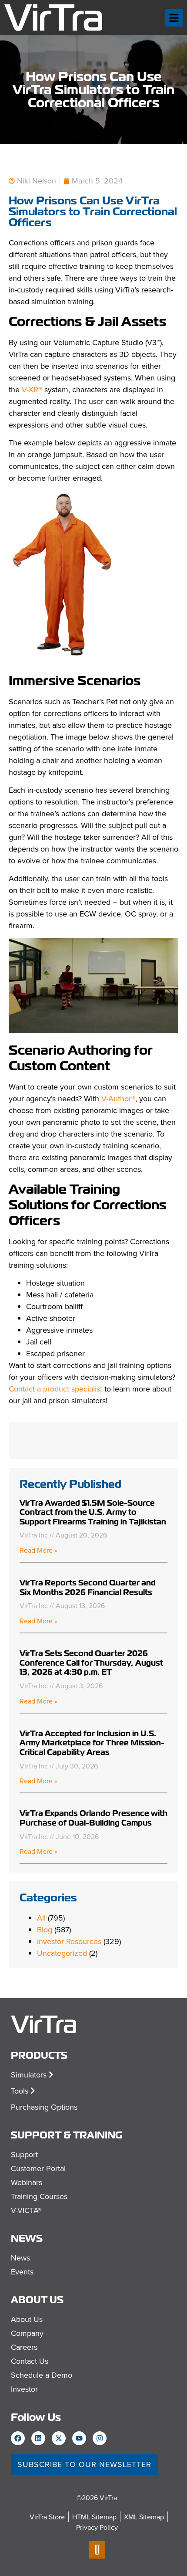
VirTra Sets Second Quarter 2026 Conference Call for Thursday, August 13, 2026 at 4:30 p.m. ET (91, 1663)
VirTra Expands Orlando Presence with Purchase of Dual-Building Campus (93, 1818)
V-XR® (32, 389)
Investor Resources (69, 1941)
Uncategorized (62, 1953)
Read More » (38, 1550)
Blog (45, 1929)
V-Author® (118, 1098)
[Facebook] (18, 2438)
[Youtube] (79, 2438)
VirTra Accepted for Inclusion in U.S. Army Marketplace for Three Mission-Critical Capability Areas (92, 1743)
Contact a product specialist (55, 1389)
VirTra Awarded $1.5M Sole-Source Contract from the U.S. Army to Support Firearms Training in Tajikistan (93, 1512)
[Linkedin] (38, 2438)
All (41, 1918)
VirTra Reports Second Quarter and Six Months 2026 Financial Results (88, 1587)
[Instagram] (100, 2438)
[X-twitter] (59, 2438)
